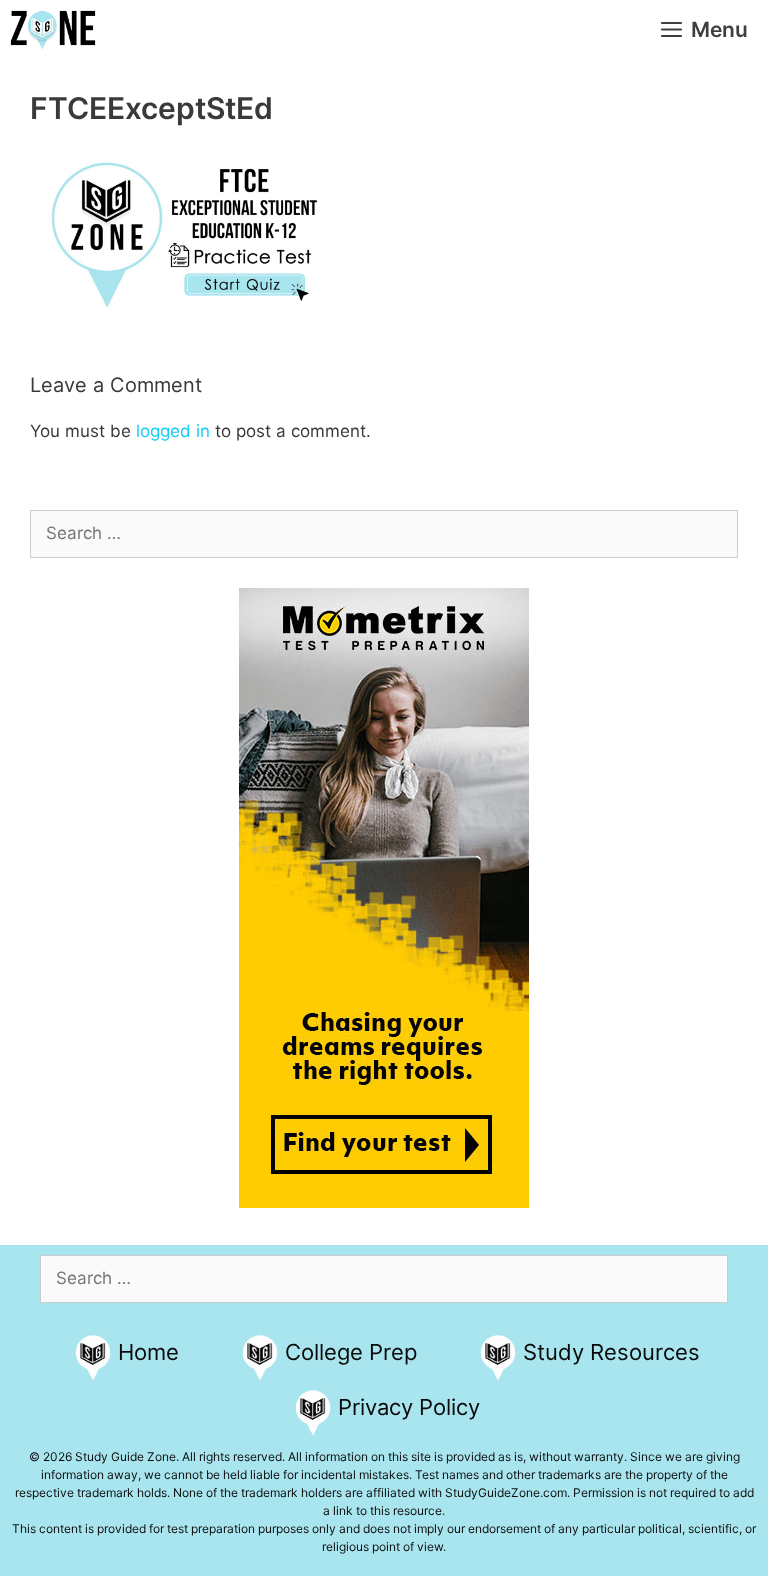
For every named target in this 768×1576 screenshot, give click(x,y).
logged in (173, 431)
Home (148, 1352)
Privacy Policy (409, 1407)
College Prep (351, 1352)
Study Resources (611, 1352)
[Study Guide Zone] (53, 30)
